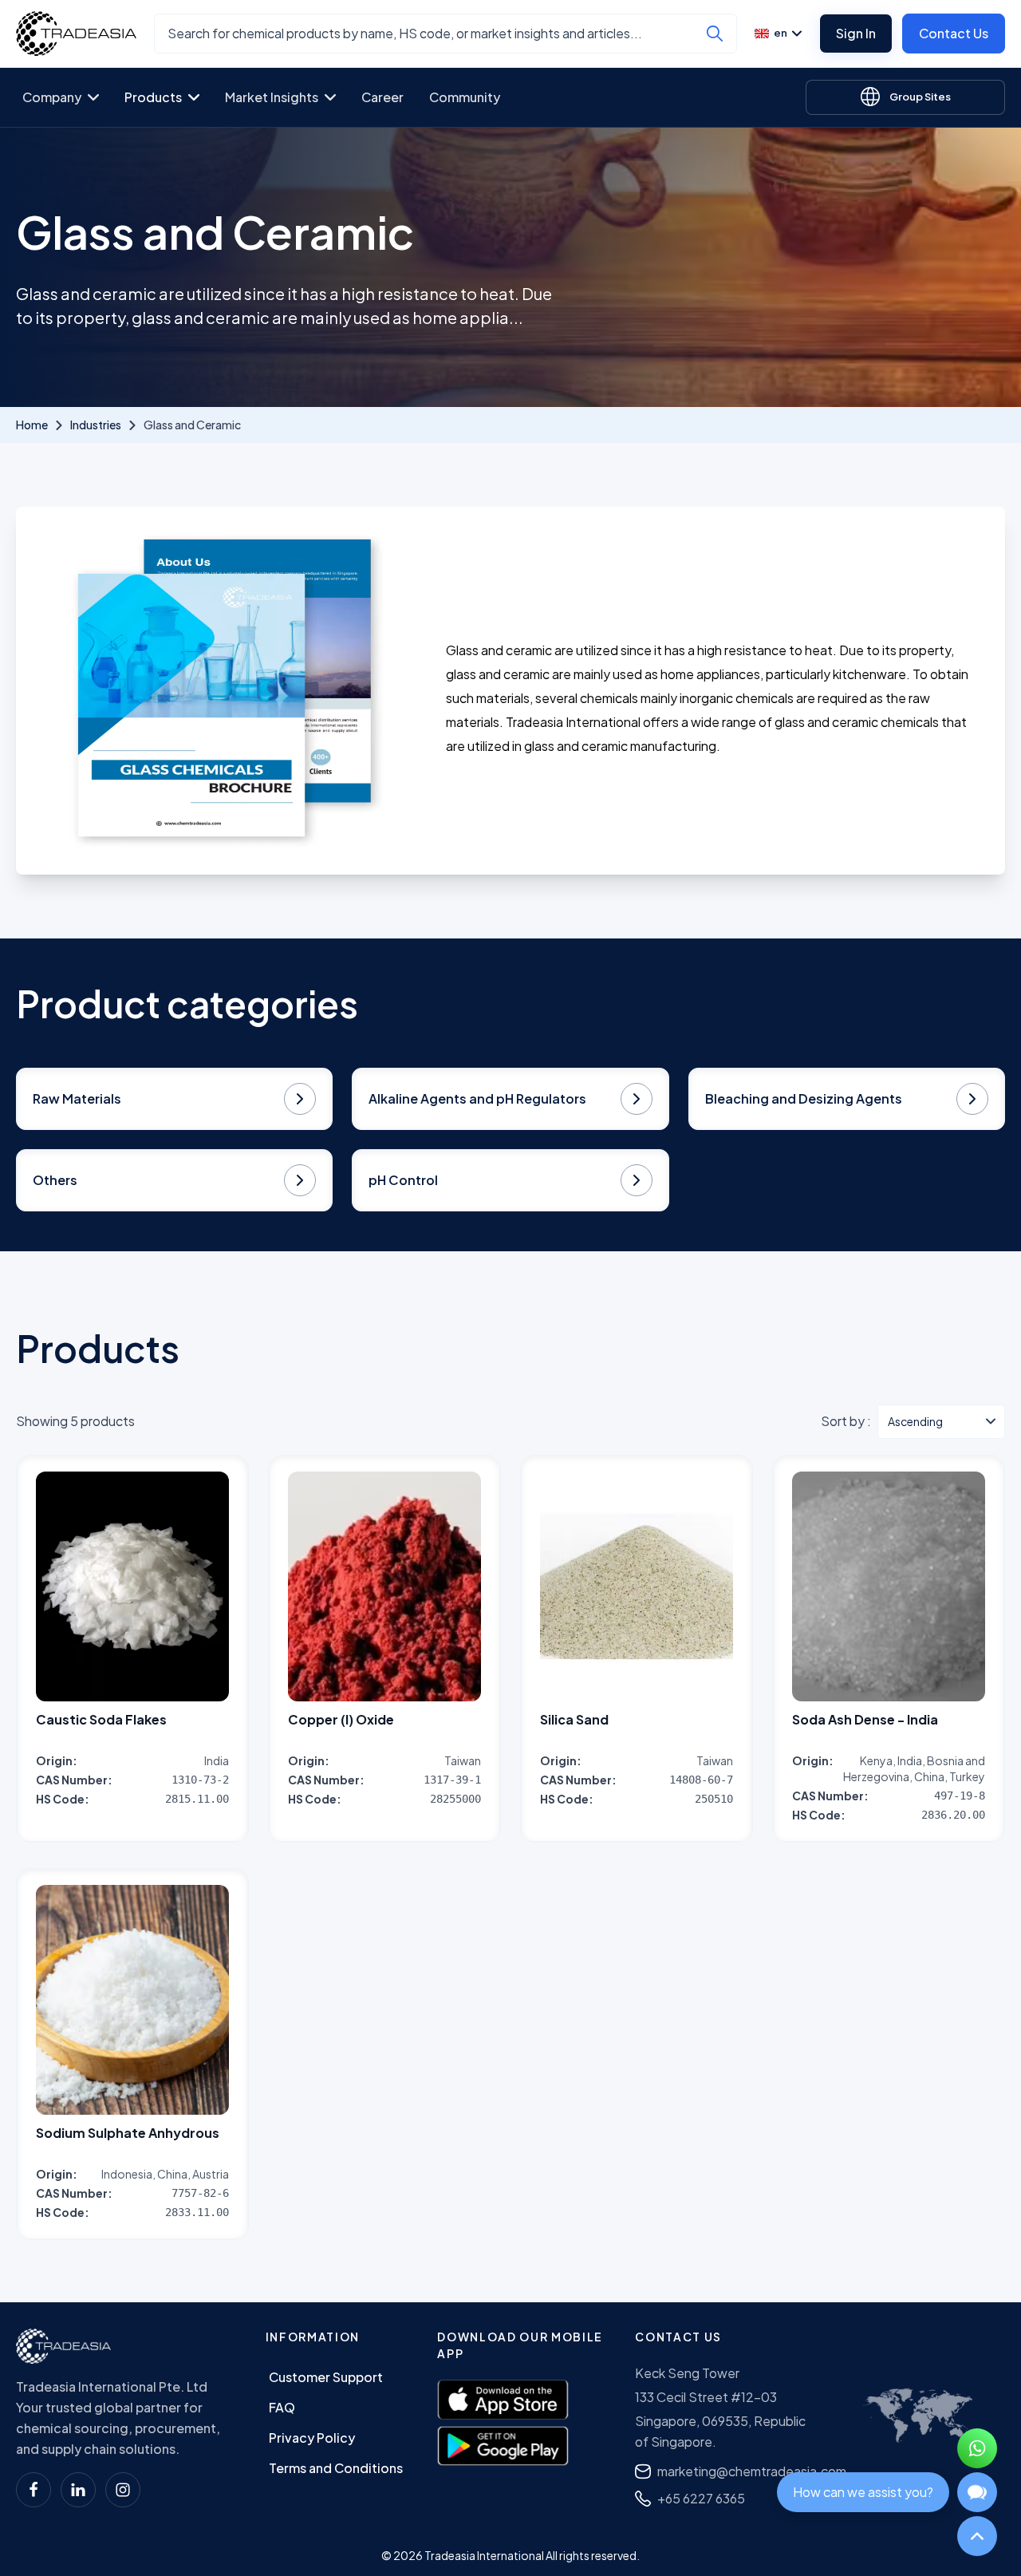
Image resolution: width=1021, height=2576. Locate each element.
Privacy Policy (312, 2438)
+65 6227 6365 (701, 2498)
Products (153, 97)
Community (465, 97)
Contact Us (954, 33)
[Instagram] (123, 2490)
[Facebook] (34, 2490)
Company (52, 97)
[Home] (63, 2346)
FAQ (282, 2407)
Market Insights (272, 97)
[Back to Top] (977, 2536)
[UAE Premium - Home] (76, 34)
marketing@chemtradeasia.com (752, 2471)
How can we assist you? (863, 2492)
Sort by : (846, 1421)
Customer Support (326, 2377)
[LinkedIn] (78, 2490)
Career (382, 97)
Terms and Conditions (336, 2468)
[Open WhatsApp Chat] (977, 2448)
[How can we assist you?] (977, 2492)
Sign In (856, 33)
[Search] (715, 34)
